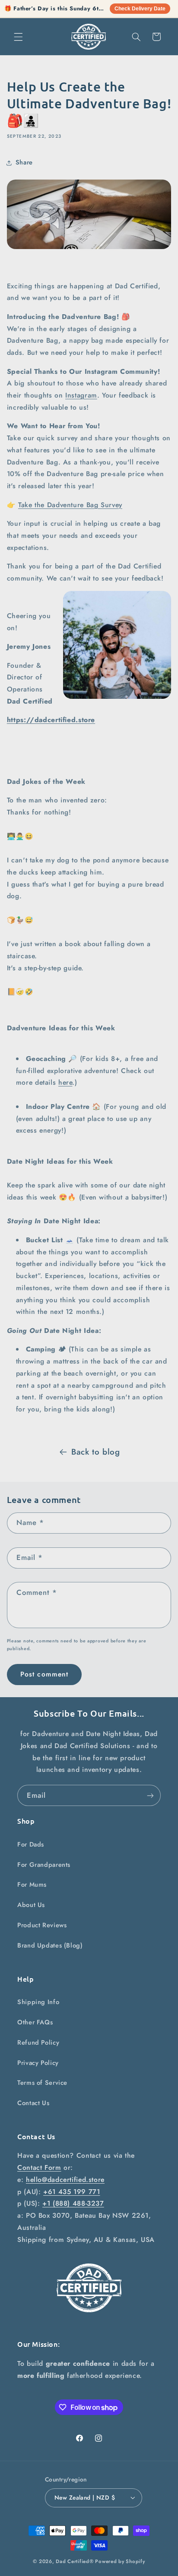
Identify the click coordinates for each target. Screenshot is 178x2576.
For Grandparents (44, 1865)
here (65, 1082)
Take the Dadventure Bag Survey (70, 505)
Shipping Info (38, 2002)
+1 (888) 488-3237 (73, 2203)
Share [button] (24, 162)
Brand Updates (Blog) (50, 1945)
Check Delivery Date (140, 9)
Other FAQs (35, 2022)
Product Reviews (42, 1925)
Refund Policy (38, 2042)
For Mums (32, 1885)
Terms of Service (42, 2083)
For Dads (31, 1844)
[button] (18, 37)
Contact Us (33, 2103)
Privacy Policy (38, 2063)
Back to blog (96, 1452)
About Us (31, 1905)
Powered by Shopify (120, 2561)
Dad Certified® (75, 2561)
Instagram (81, 395)
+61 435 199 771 (72, 2192)
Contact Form (39, 2167)
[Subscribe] (150, 1795)
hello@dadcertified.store (65, 2180)
